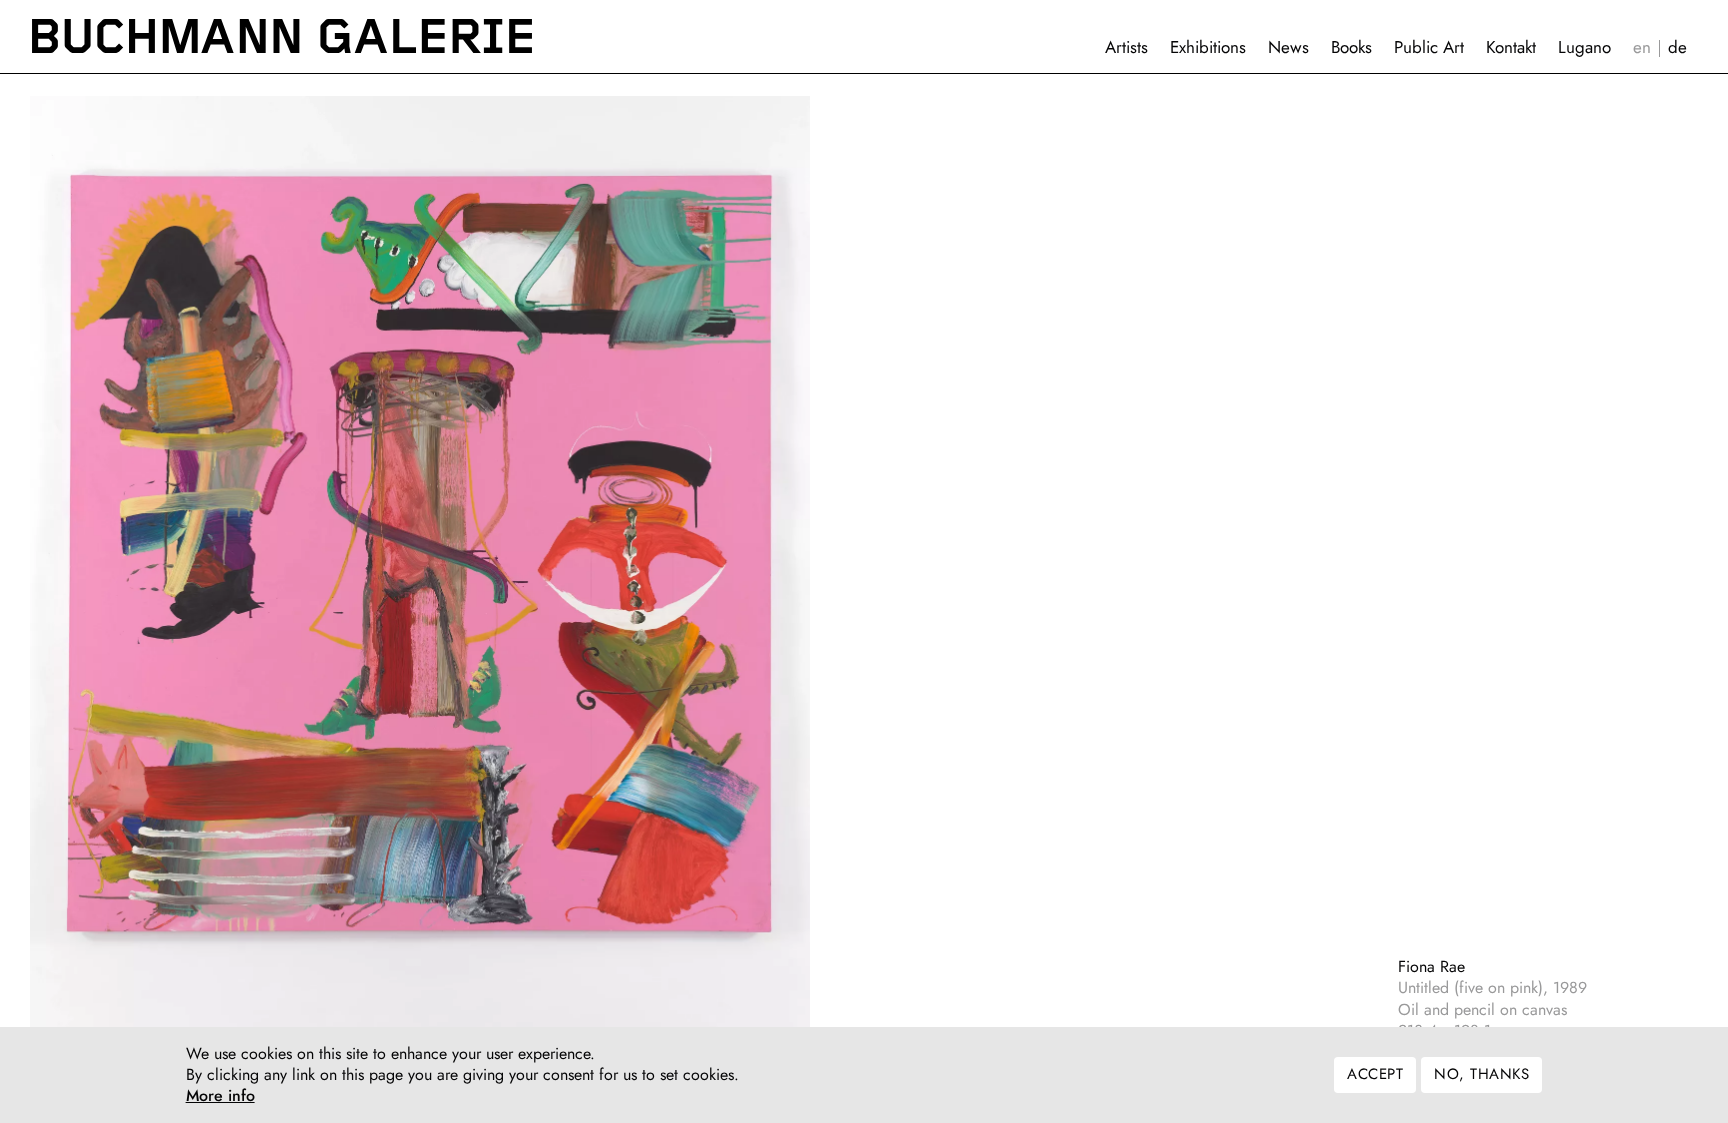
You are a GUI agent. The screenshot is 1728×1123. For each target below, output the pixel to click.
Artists (1126, 47)
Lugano (1584, 47)
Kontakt (1511, 47)
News (1288, 47)
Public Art (1429, 47)
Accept (1375, 1075)
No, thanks (1481, 1075)
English (1642, 47)
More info (220, 1097)
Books (1351, 47)
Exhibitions (1208, 47)
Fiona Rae (1431, 966)
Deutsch (1677, 47)
